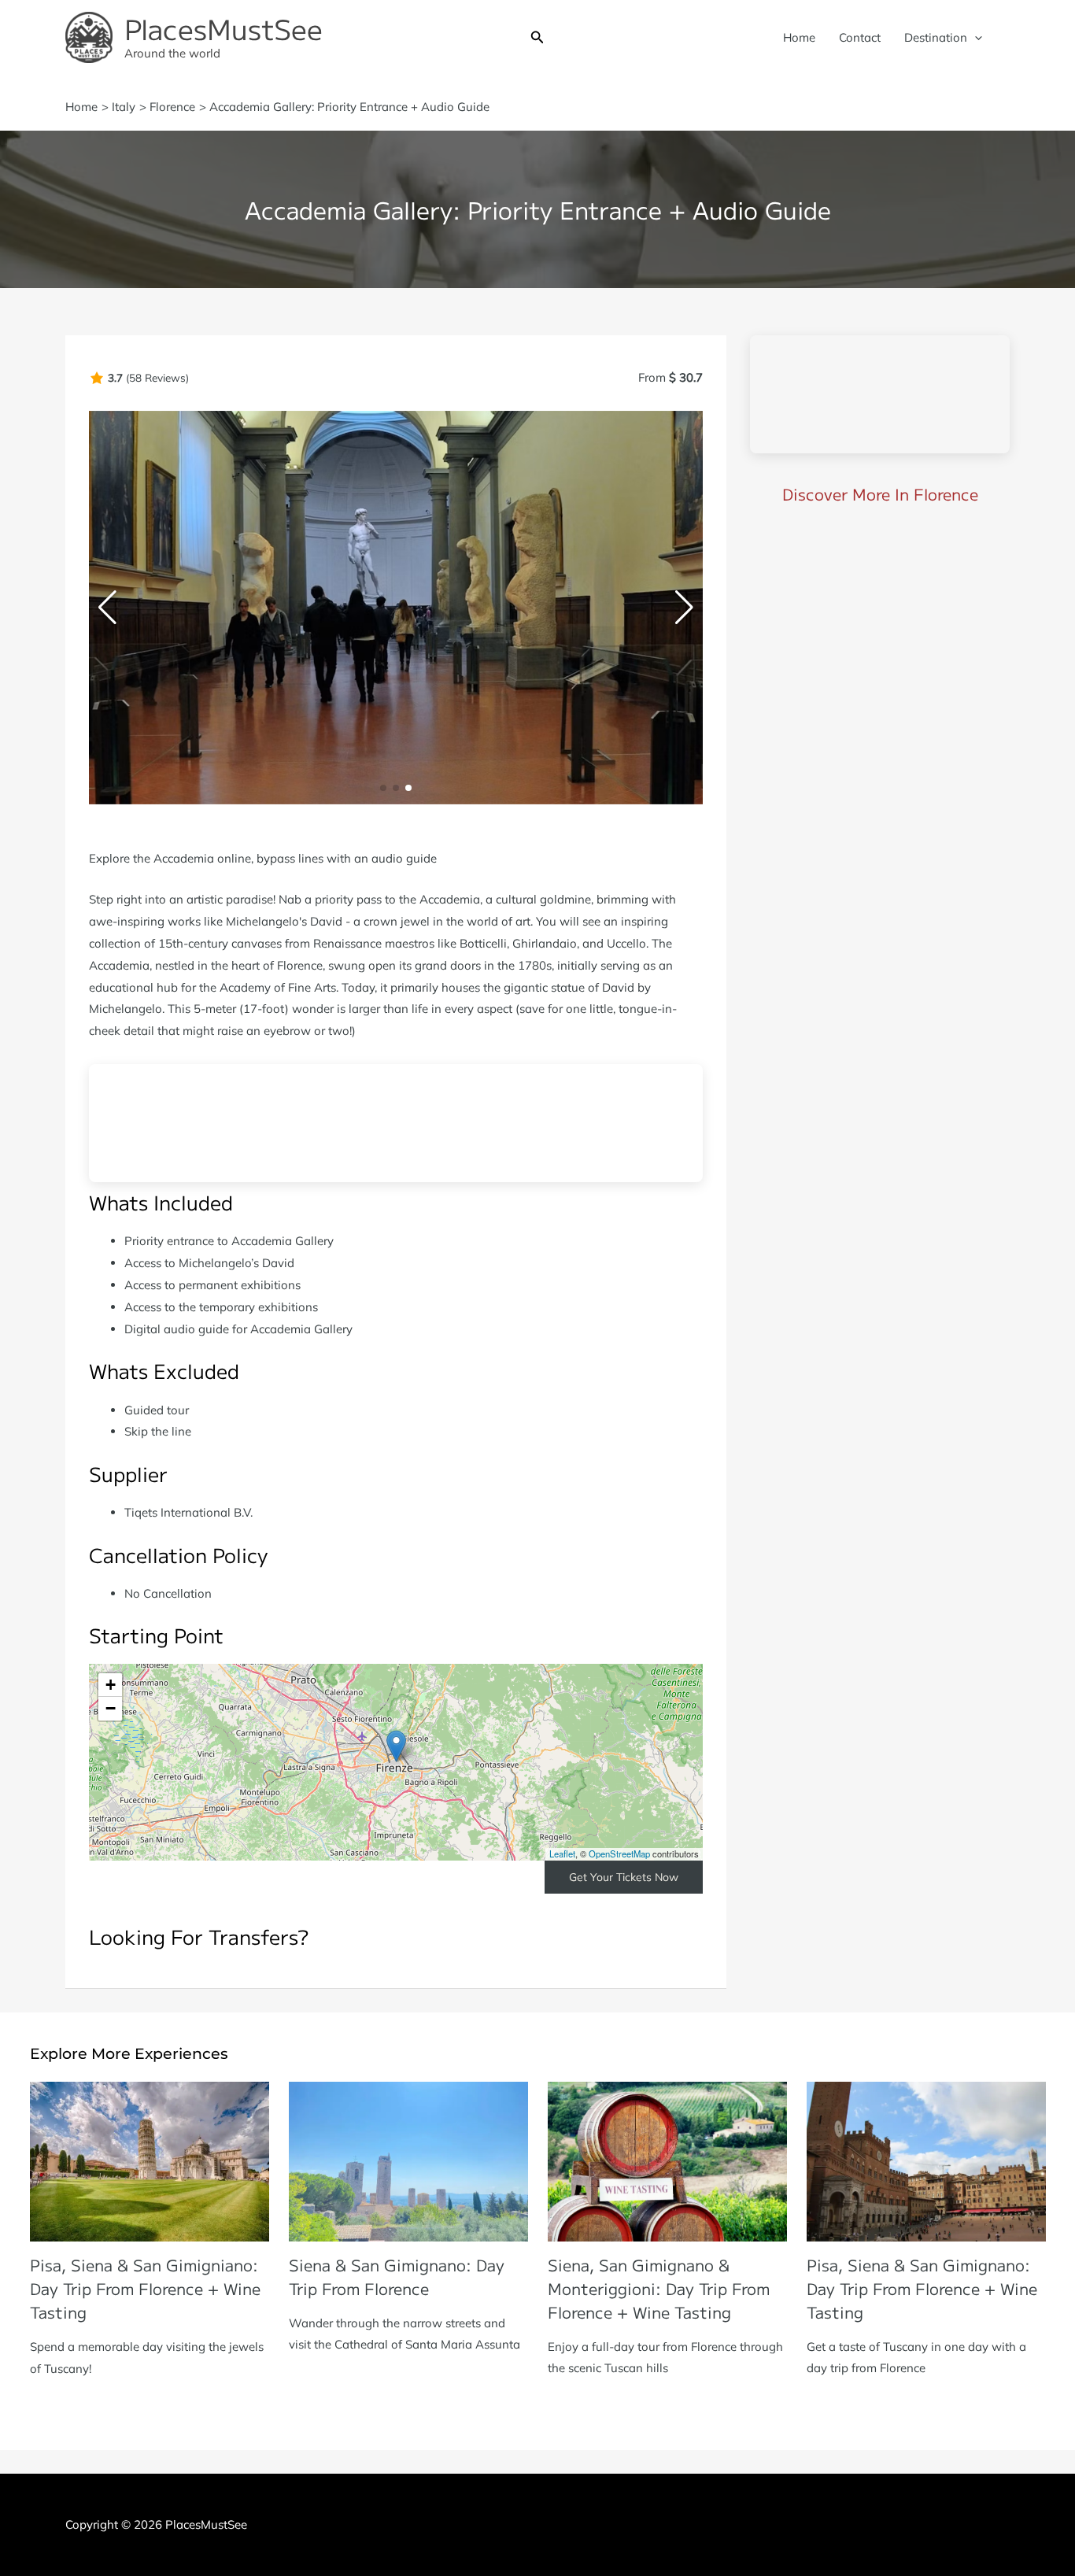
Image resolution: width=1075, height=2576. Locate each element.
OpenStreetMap (619, 1853)
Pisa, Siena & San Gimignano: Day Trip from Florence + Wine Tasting (922, 2288)
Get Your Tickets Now (624, 1877)
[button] (537, 38)
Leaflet (562, 1853)
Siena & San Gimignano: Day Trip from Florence (397, 2277)
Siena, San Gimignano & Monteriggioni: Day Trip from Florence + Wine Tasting (659, 2288)
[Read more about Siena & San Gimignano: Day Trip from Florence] (408, 2160)
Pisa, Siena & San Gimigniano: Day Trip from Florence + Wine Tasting (145, 2288)
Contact (860, 37)
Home (799, 37)
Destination (936, 37)
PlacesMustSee (223, 28)
